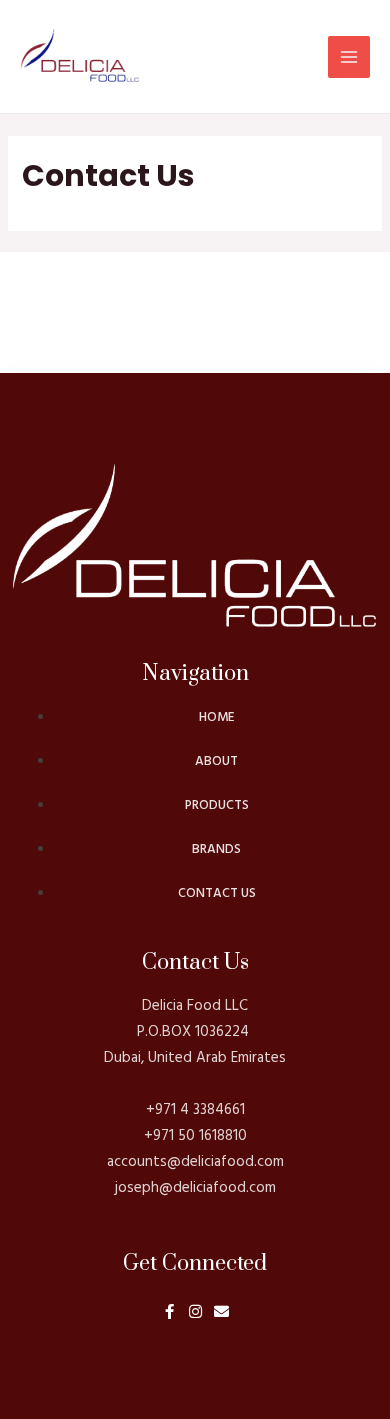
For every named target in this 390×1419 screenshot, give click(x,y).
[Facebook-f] (169, 1311)
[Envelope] (221, 1311)
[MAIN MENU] (349, 57)
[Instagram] (195, 1311)
